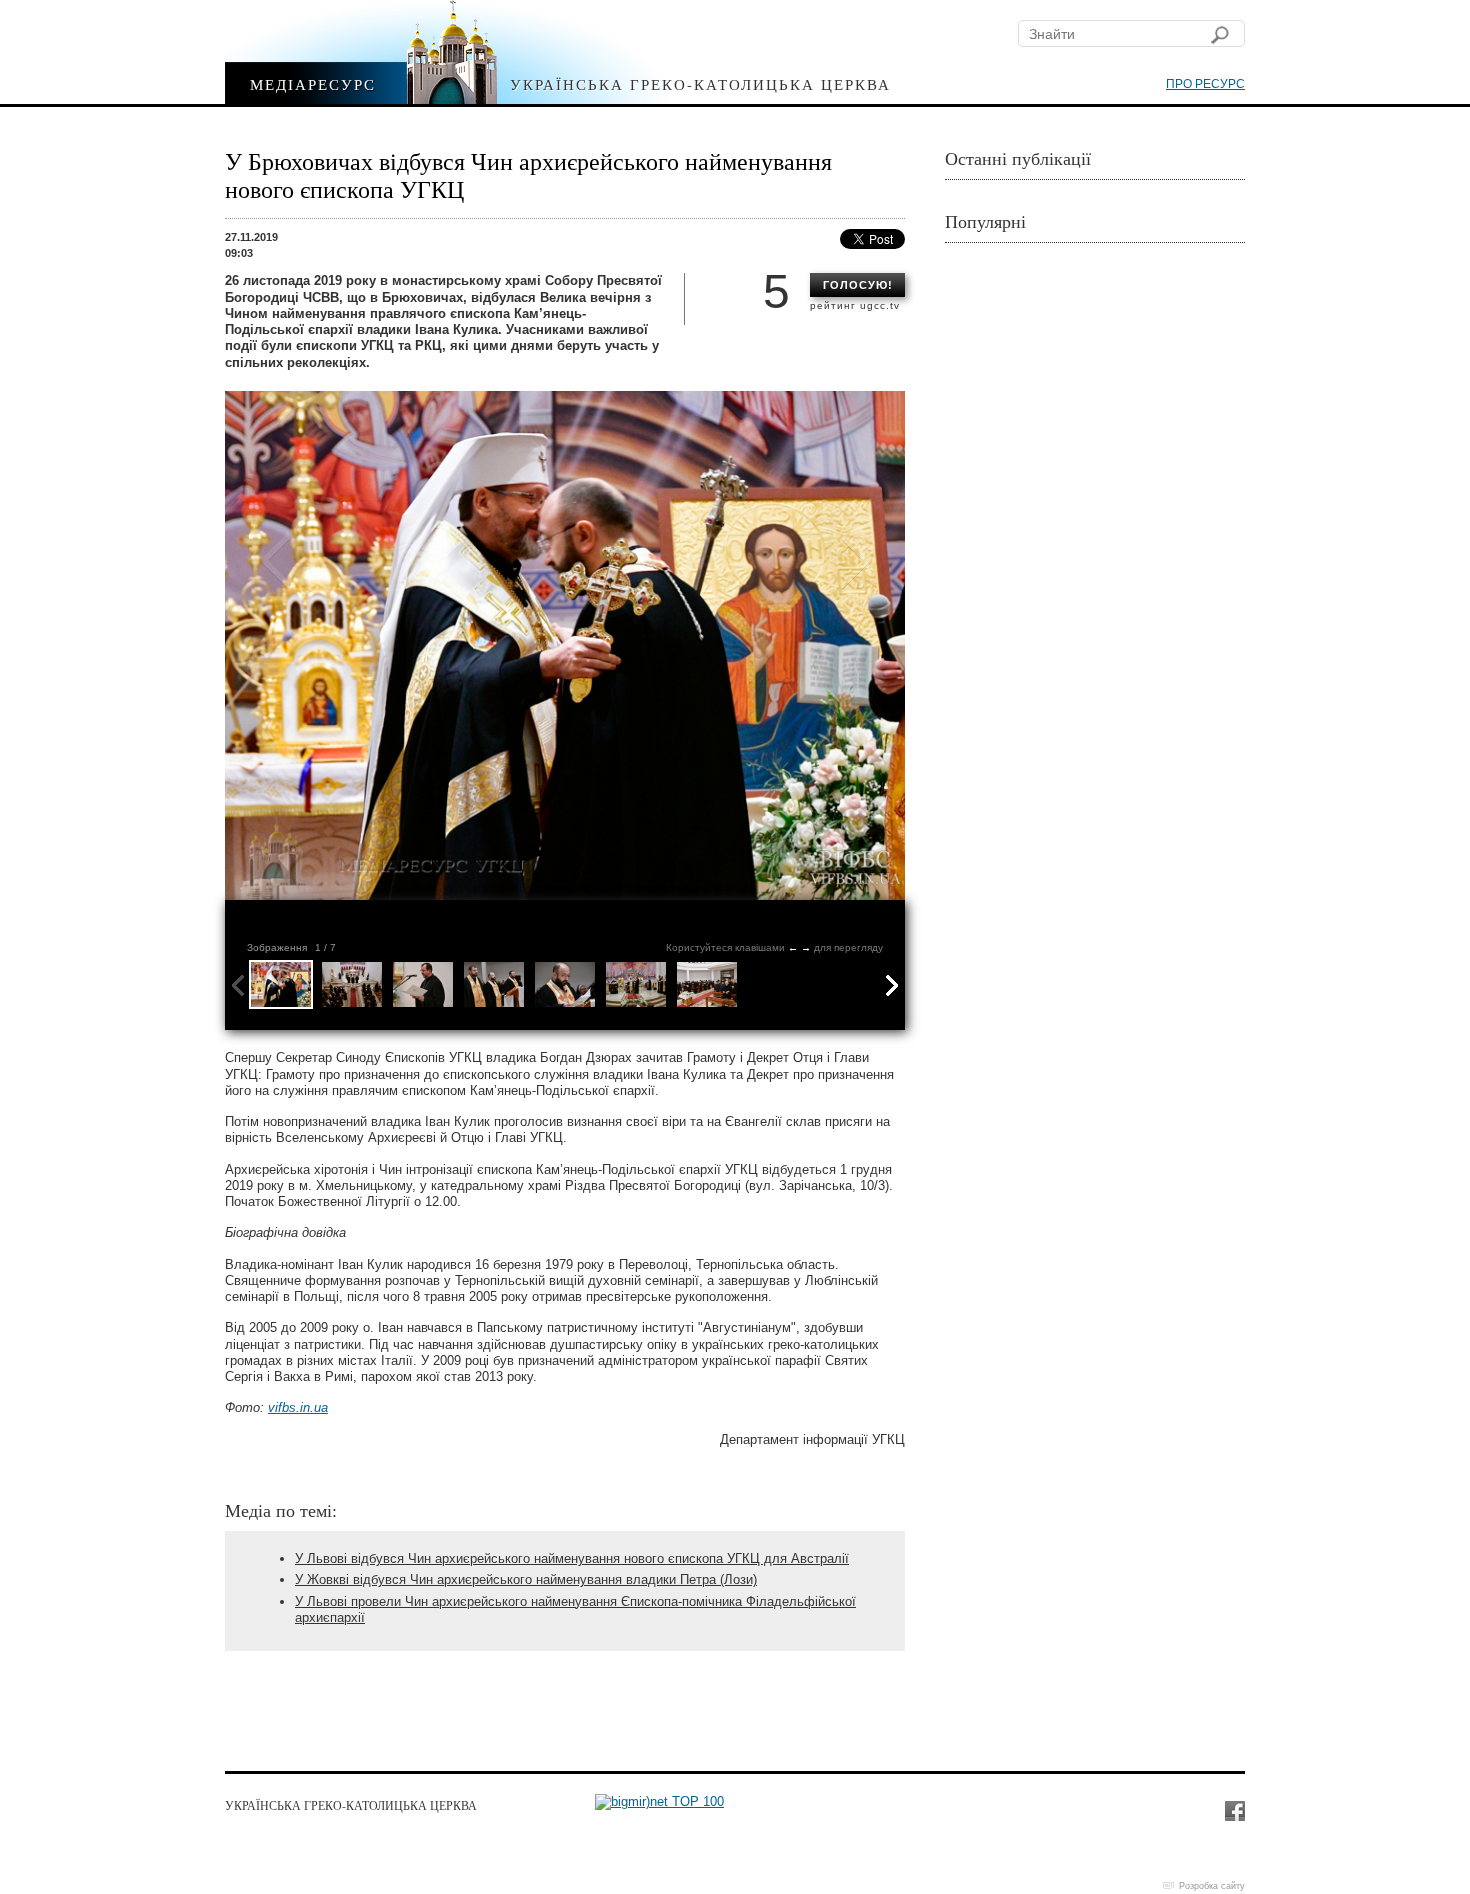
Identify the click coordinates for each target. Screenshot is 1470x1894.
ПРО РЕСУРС (1205, 84)
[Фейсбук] (1234, 1810)
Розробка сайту (1212, 1886)
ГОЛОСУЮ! (858, 285)
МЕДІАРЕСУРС (313, 83)
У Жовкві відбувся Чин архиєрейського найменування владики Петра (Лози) (526, 1579)
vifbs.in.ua (298, 1407)
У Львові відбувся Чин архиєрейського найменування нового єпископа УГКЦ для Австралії (572, 1558)
